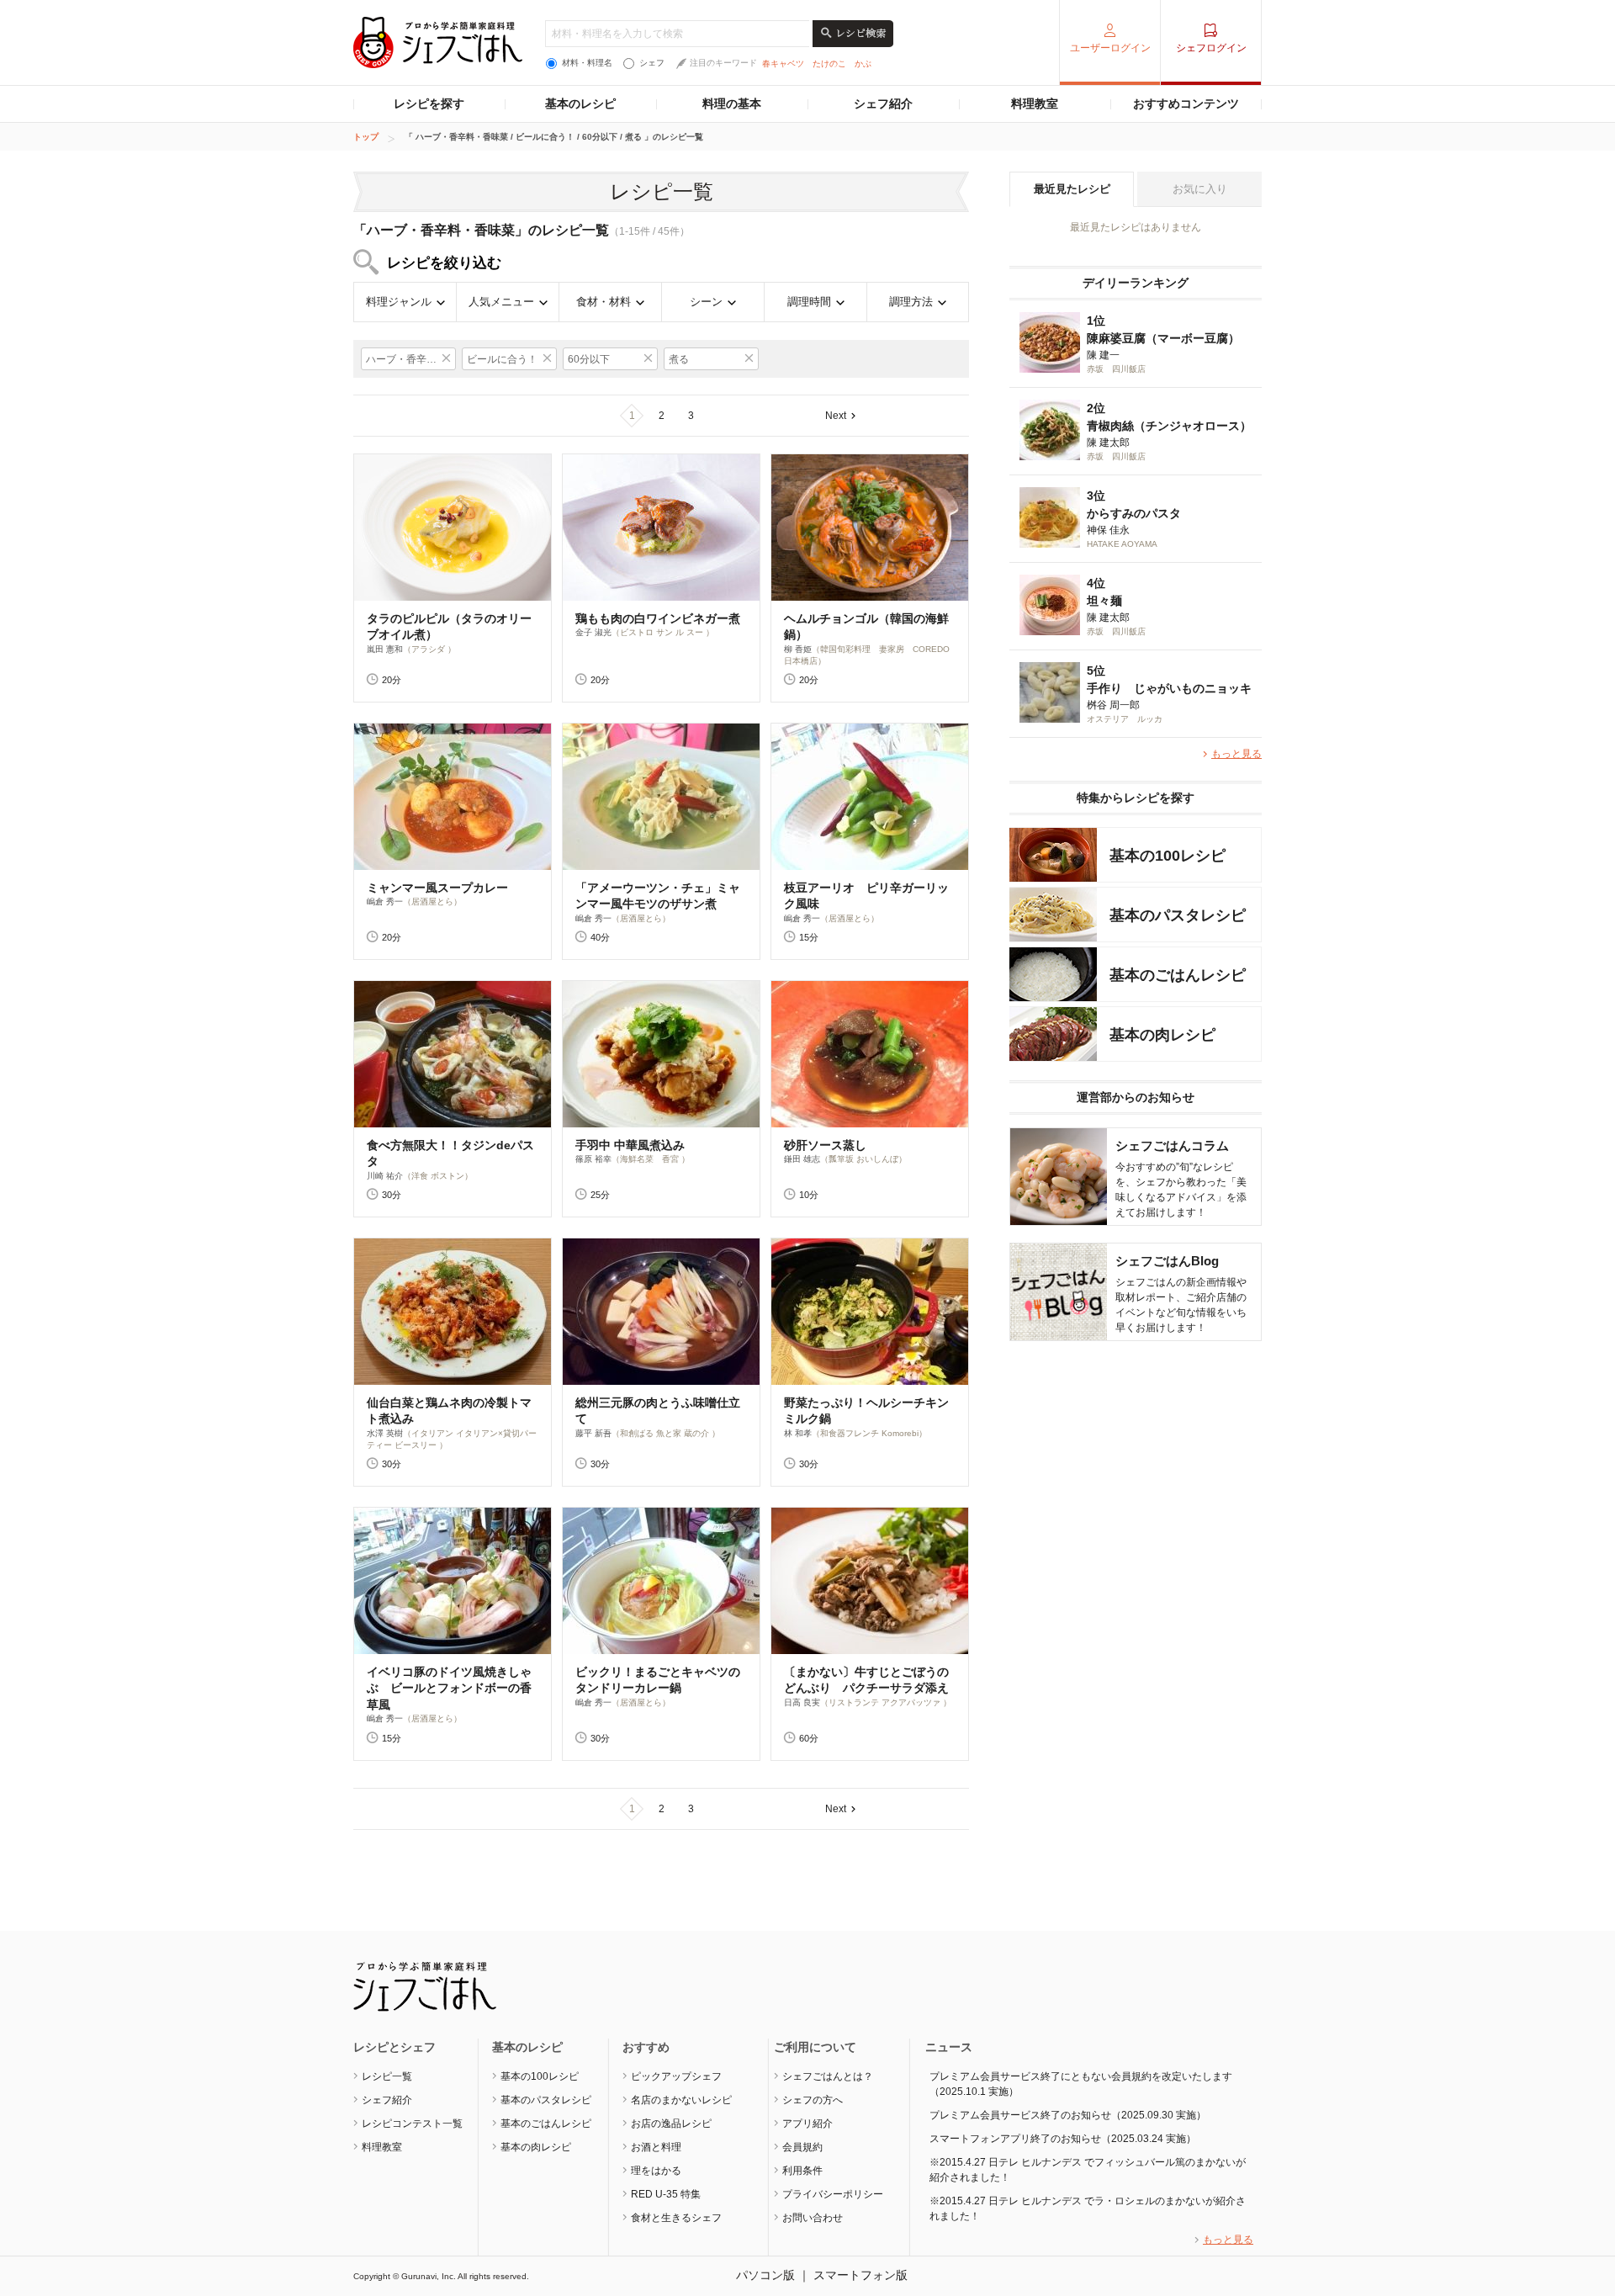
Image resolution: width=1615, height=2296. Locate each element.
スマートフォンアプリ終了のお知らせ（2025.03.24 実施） (1063, 2139)
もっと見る (1236, 754)
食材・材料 (604, 302)
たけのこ (829, 64)
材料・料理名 (587, 63)
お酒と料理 (656, 2147)
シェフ (652, 63)
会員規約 (802, 2147)
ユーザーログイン (1110, 48)
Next (836, 416)
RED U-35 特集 (666, 2194)
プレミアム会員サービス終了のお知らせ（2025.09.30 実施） (1068, 2115)
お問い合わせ (813, 2218)
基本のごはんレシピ (546, 2124)
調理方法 (911, 302)
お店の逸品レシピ (671, 2124)
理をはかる (656, 2171)
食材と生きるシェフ (676, 2218)
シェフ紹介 (883, 103)
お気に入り (1200, 189)
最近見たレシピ (1072, 189)
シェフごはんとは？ (828, 2076)
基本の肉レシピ (536, 2147)
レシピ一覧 (387, 2076)
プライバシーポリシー (833, 2194)
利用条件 (802, 2171)
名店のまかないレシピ (681, 2100)
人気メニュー (501, 302)
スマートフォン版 (860, 2275)
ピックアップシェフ (676, 2076)
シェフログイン (1211, 48)
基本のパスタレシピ (546, 2100)
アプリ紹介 (807, 2124)
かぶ (863, 64)
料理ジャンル (399, 302)
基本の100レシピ (540, 2076)
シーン (706, 302)
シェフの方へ (813, 2100)
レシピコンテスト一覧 (412, 2124)
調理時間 (809, 302)
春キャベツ (783, 64)
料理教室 (1035, 103)
